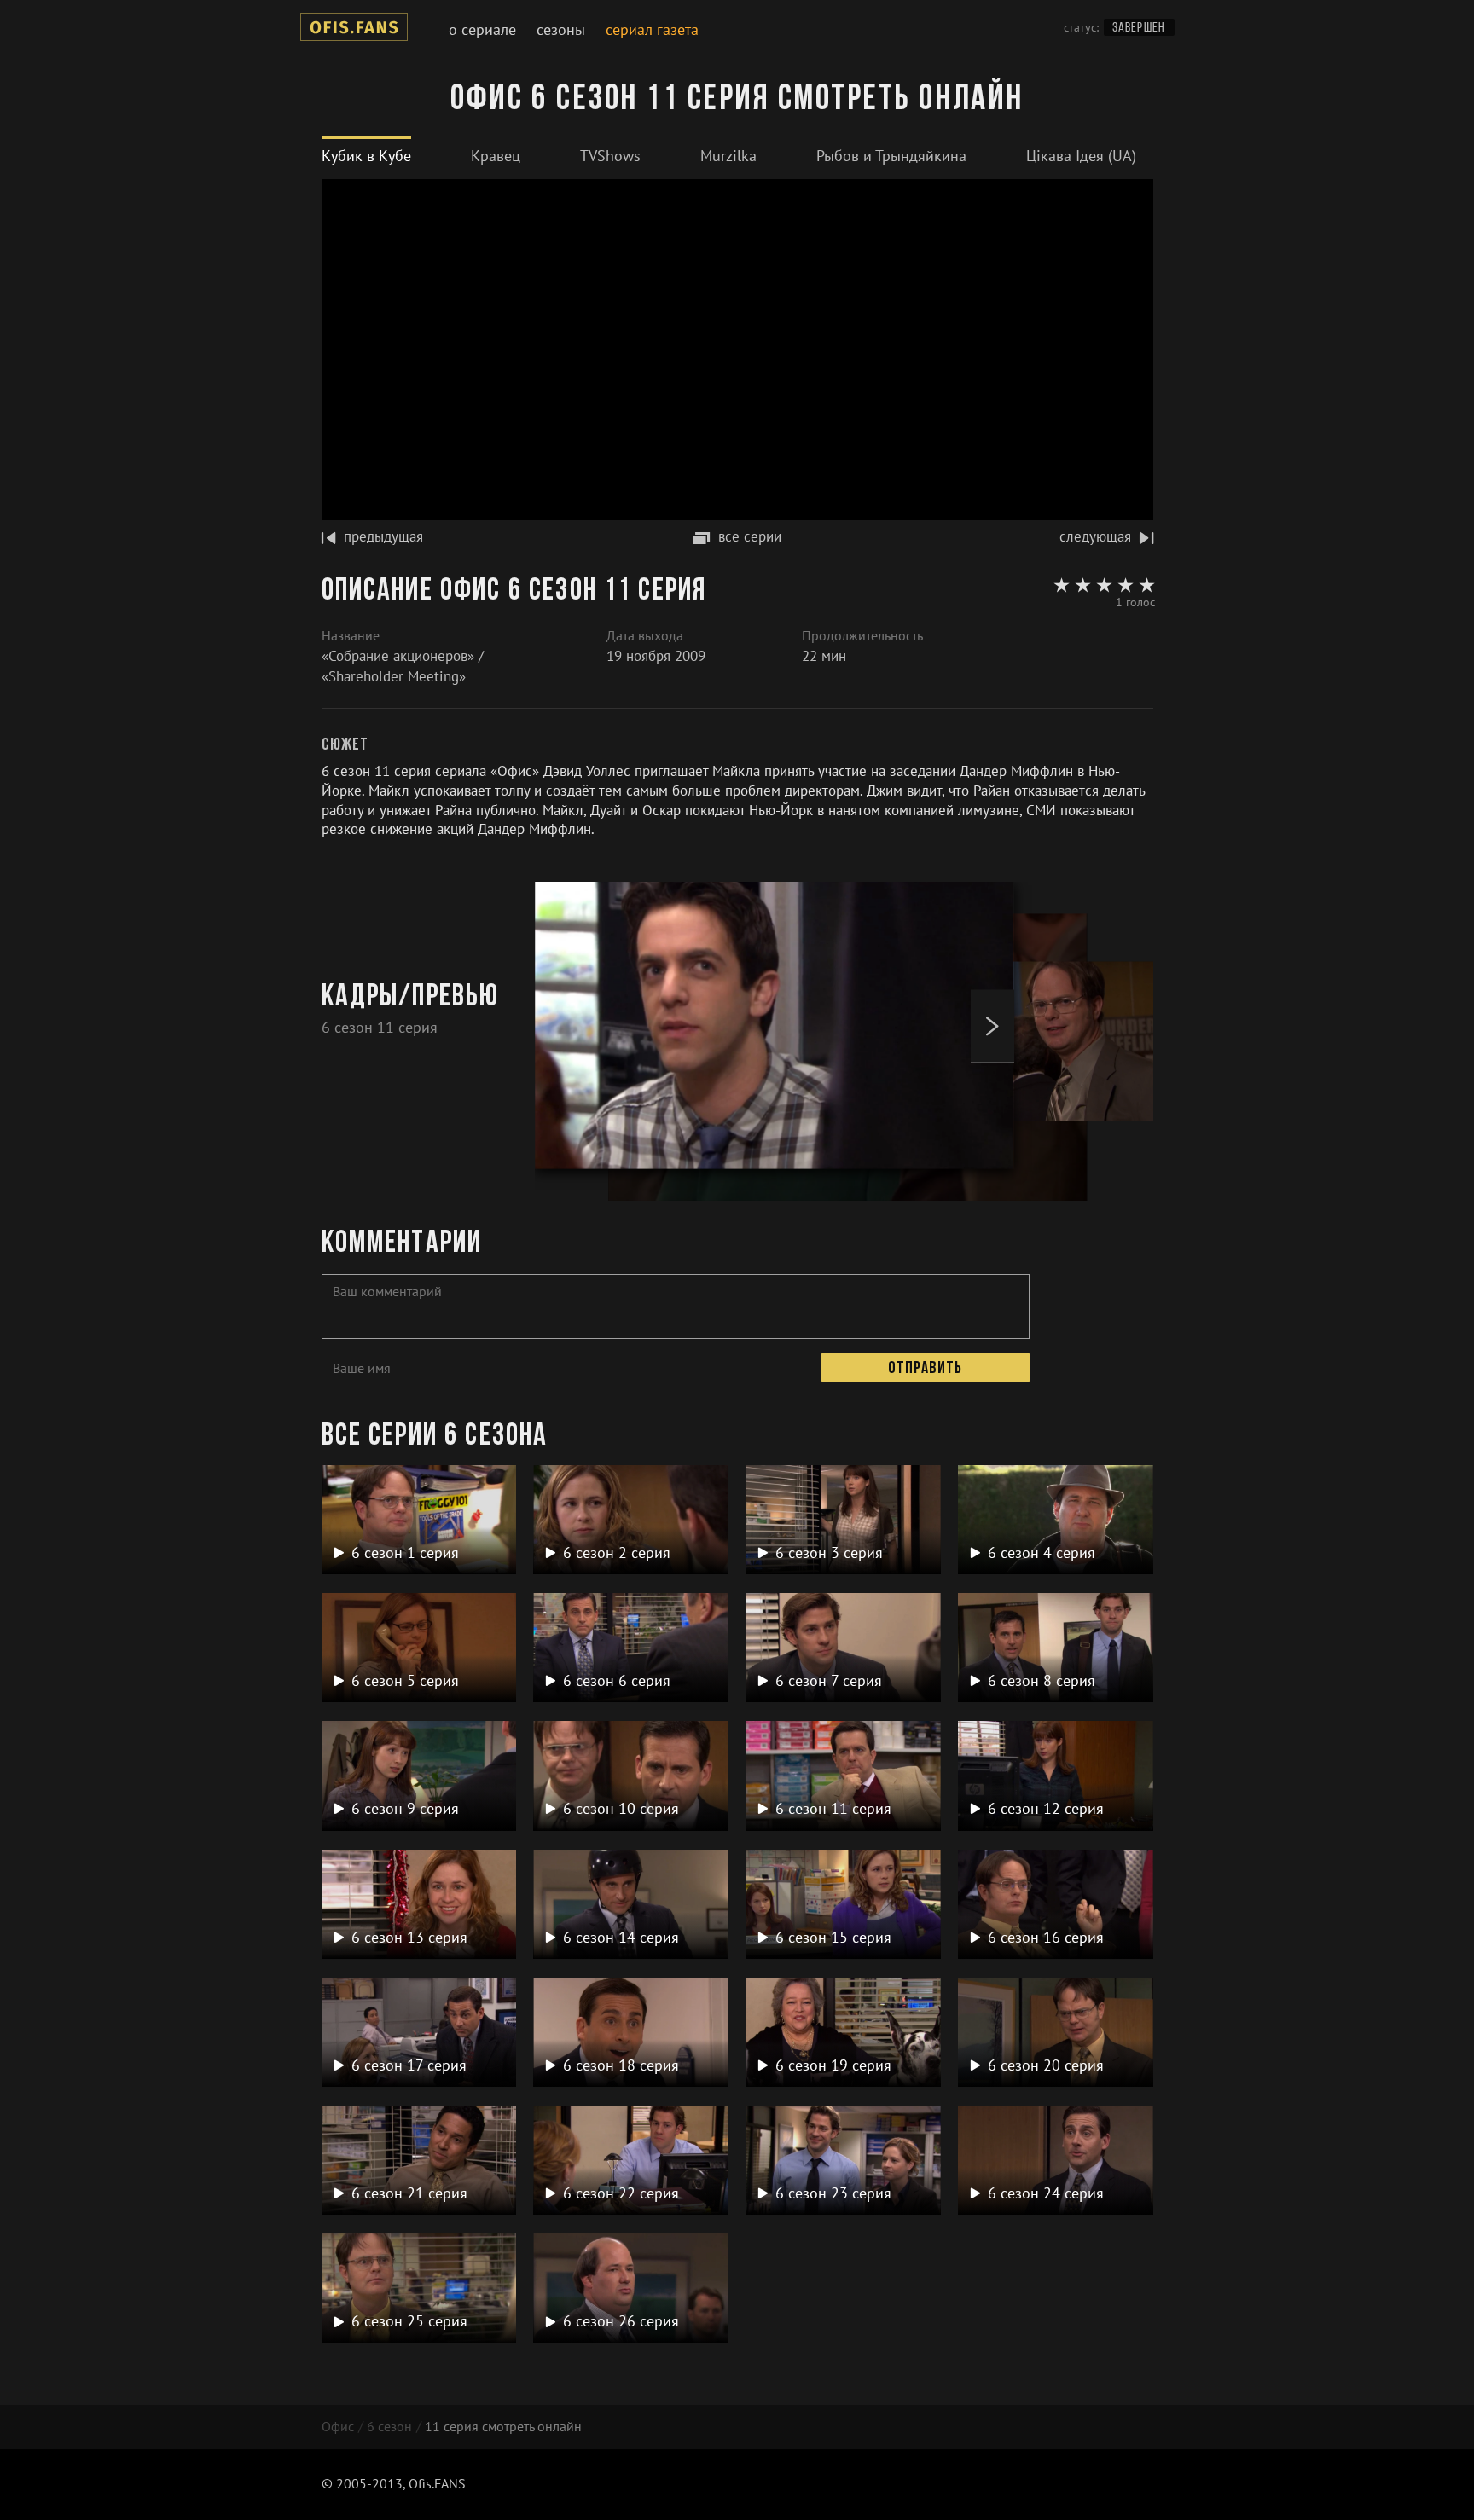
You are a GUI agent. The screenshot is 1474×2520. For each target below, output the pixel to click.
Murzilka (728, 156)
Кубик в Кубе (366, 156)
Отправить (925, 1369)
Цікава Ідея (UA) (1081, 156)
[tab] (366, 156)
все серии (750, 536)
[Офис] (354, 30)
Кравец (496, 156)
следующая (1095, 536)
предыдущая (383, 536)
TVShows (610, 156)
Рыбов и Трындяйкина (891, 156)
